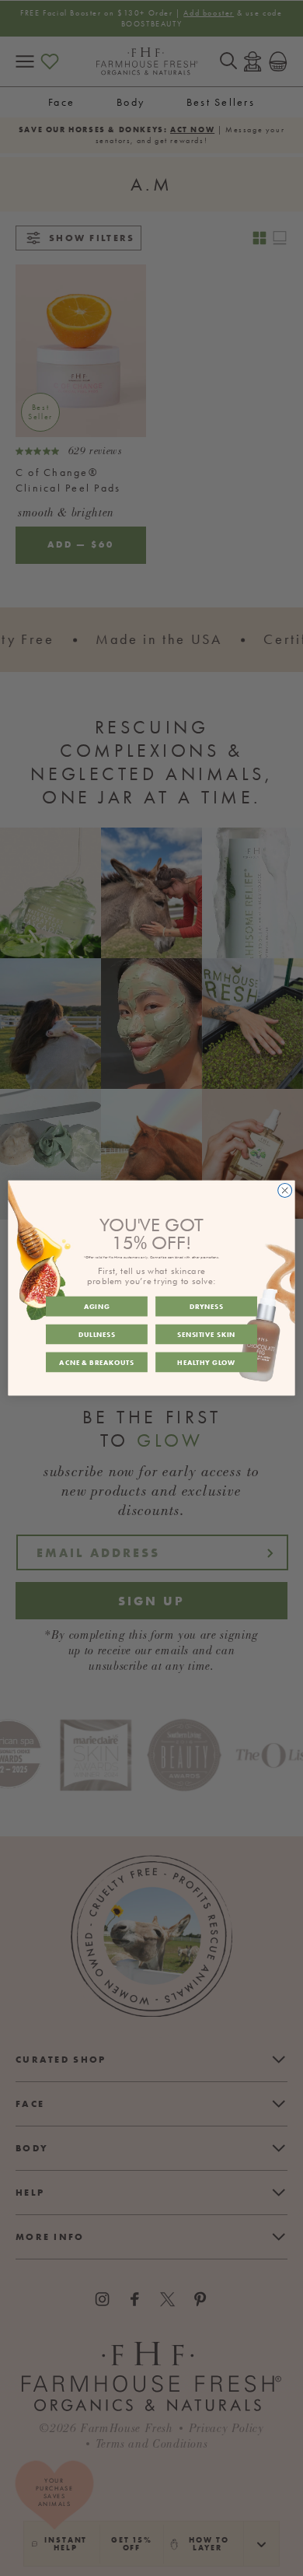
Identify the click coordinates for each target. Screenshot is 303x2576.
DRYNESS (207, 1307)
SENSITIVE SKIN (206, 1334)
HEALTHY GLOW (206, 1362)
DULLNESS (97, 1334)
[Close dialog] (285, 1191)
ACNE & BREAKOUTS (96, 1362)
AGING (97, 1307)
